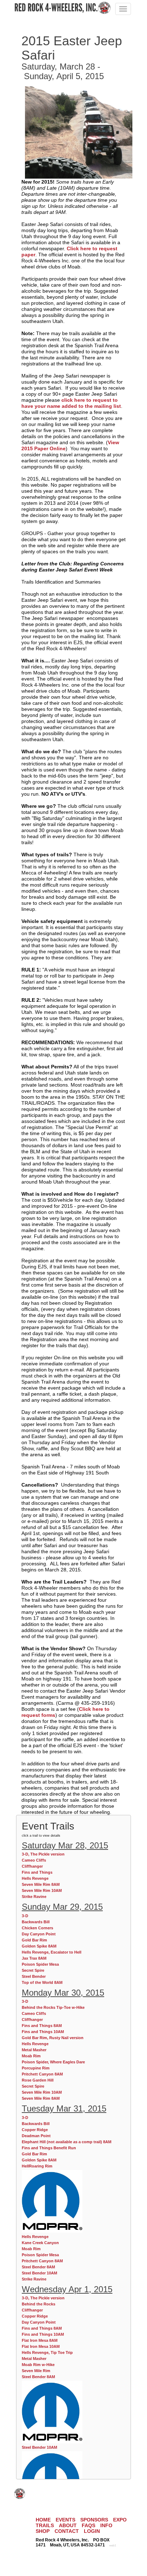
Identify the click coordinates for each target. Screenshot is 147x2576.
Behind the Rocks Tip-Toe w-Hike (53, 2007)
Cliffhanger (32, 1866)
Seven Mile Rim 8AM (41, 1884)
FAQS (88, 2525)
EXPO (120, 2520)
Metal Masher (34, 2050)
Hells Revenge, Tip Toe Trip (47, 2352)
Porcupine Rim (36, 2068)
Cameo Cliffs (34, 1860)
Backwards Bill (36, 1922)
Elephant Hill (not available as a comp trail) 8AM (67, 2142)
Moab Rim (31, 2056)
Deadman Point (36, 2136)
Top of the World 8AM (42, 1982)
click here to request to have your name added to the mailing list (71, 403)
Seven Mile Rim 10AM (42, 1890)
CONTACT (67, 2531)
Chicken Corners (37, 1928)
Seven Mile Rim (36, 2371)
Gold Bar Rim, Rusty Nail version (53, 2038)
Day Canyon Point (39, 1934)
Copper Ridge (35, 2130)
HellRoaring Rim (37, 2166)
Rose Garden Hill (38, 2080)
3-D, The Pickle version (43, 1854)
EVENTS (65, 2520)
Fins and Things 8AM (42, 2026)
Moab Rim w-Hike (38, 2365)
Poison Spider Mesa (40, 1964)
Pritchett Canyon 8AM (42, 2074)
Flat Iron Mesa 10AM (41, 2346)
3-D (25, 1916)
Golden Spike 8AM (39, 1946)
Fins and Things (37, 1872)
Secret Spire (33, 1970)
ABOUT (68, 2525)
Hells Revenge (35, 1878)
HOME (43, 2520)
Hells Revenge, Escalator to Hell (52, 1952)
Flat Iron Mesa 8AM (40, 2340)
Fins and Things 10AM (43, 2032)
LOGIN (92, 2531)
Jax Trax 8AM (34, 1958)
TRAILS (45, 2525)
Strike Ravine (34, 1897)
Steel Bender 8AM (38, 2267)
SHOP (43, 2531)
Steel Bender (34, 1976)
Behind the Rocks (39, 2304)
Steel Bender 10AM (39, 2273)
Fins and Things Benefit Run (49, 2148)
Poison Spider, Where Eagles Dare (53, 2062)
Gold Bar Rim (34, 1940)
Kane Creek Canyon (40, 2243)
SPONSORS (94, 2520)
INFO (106, 2525)
